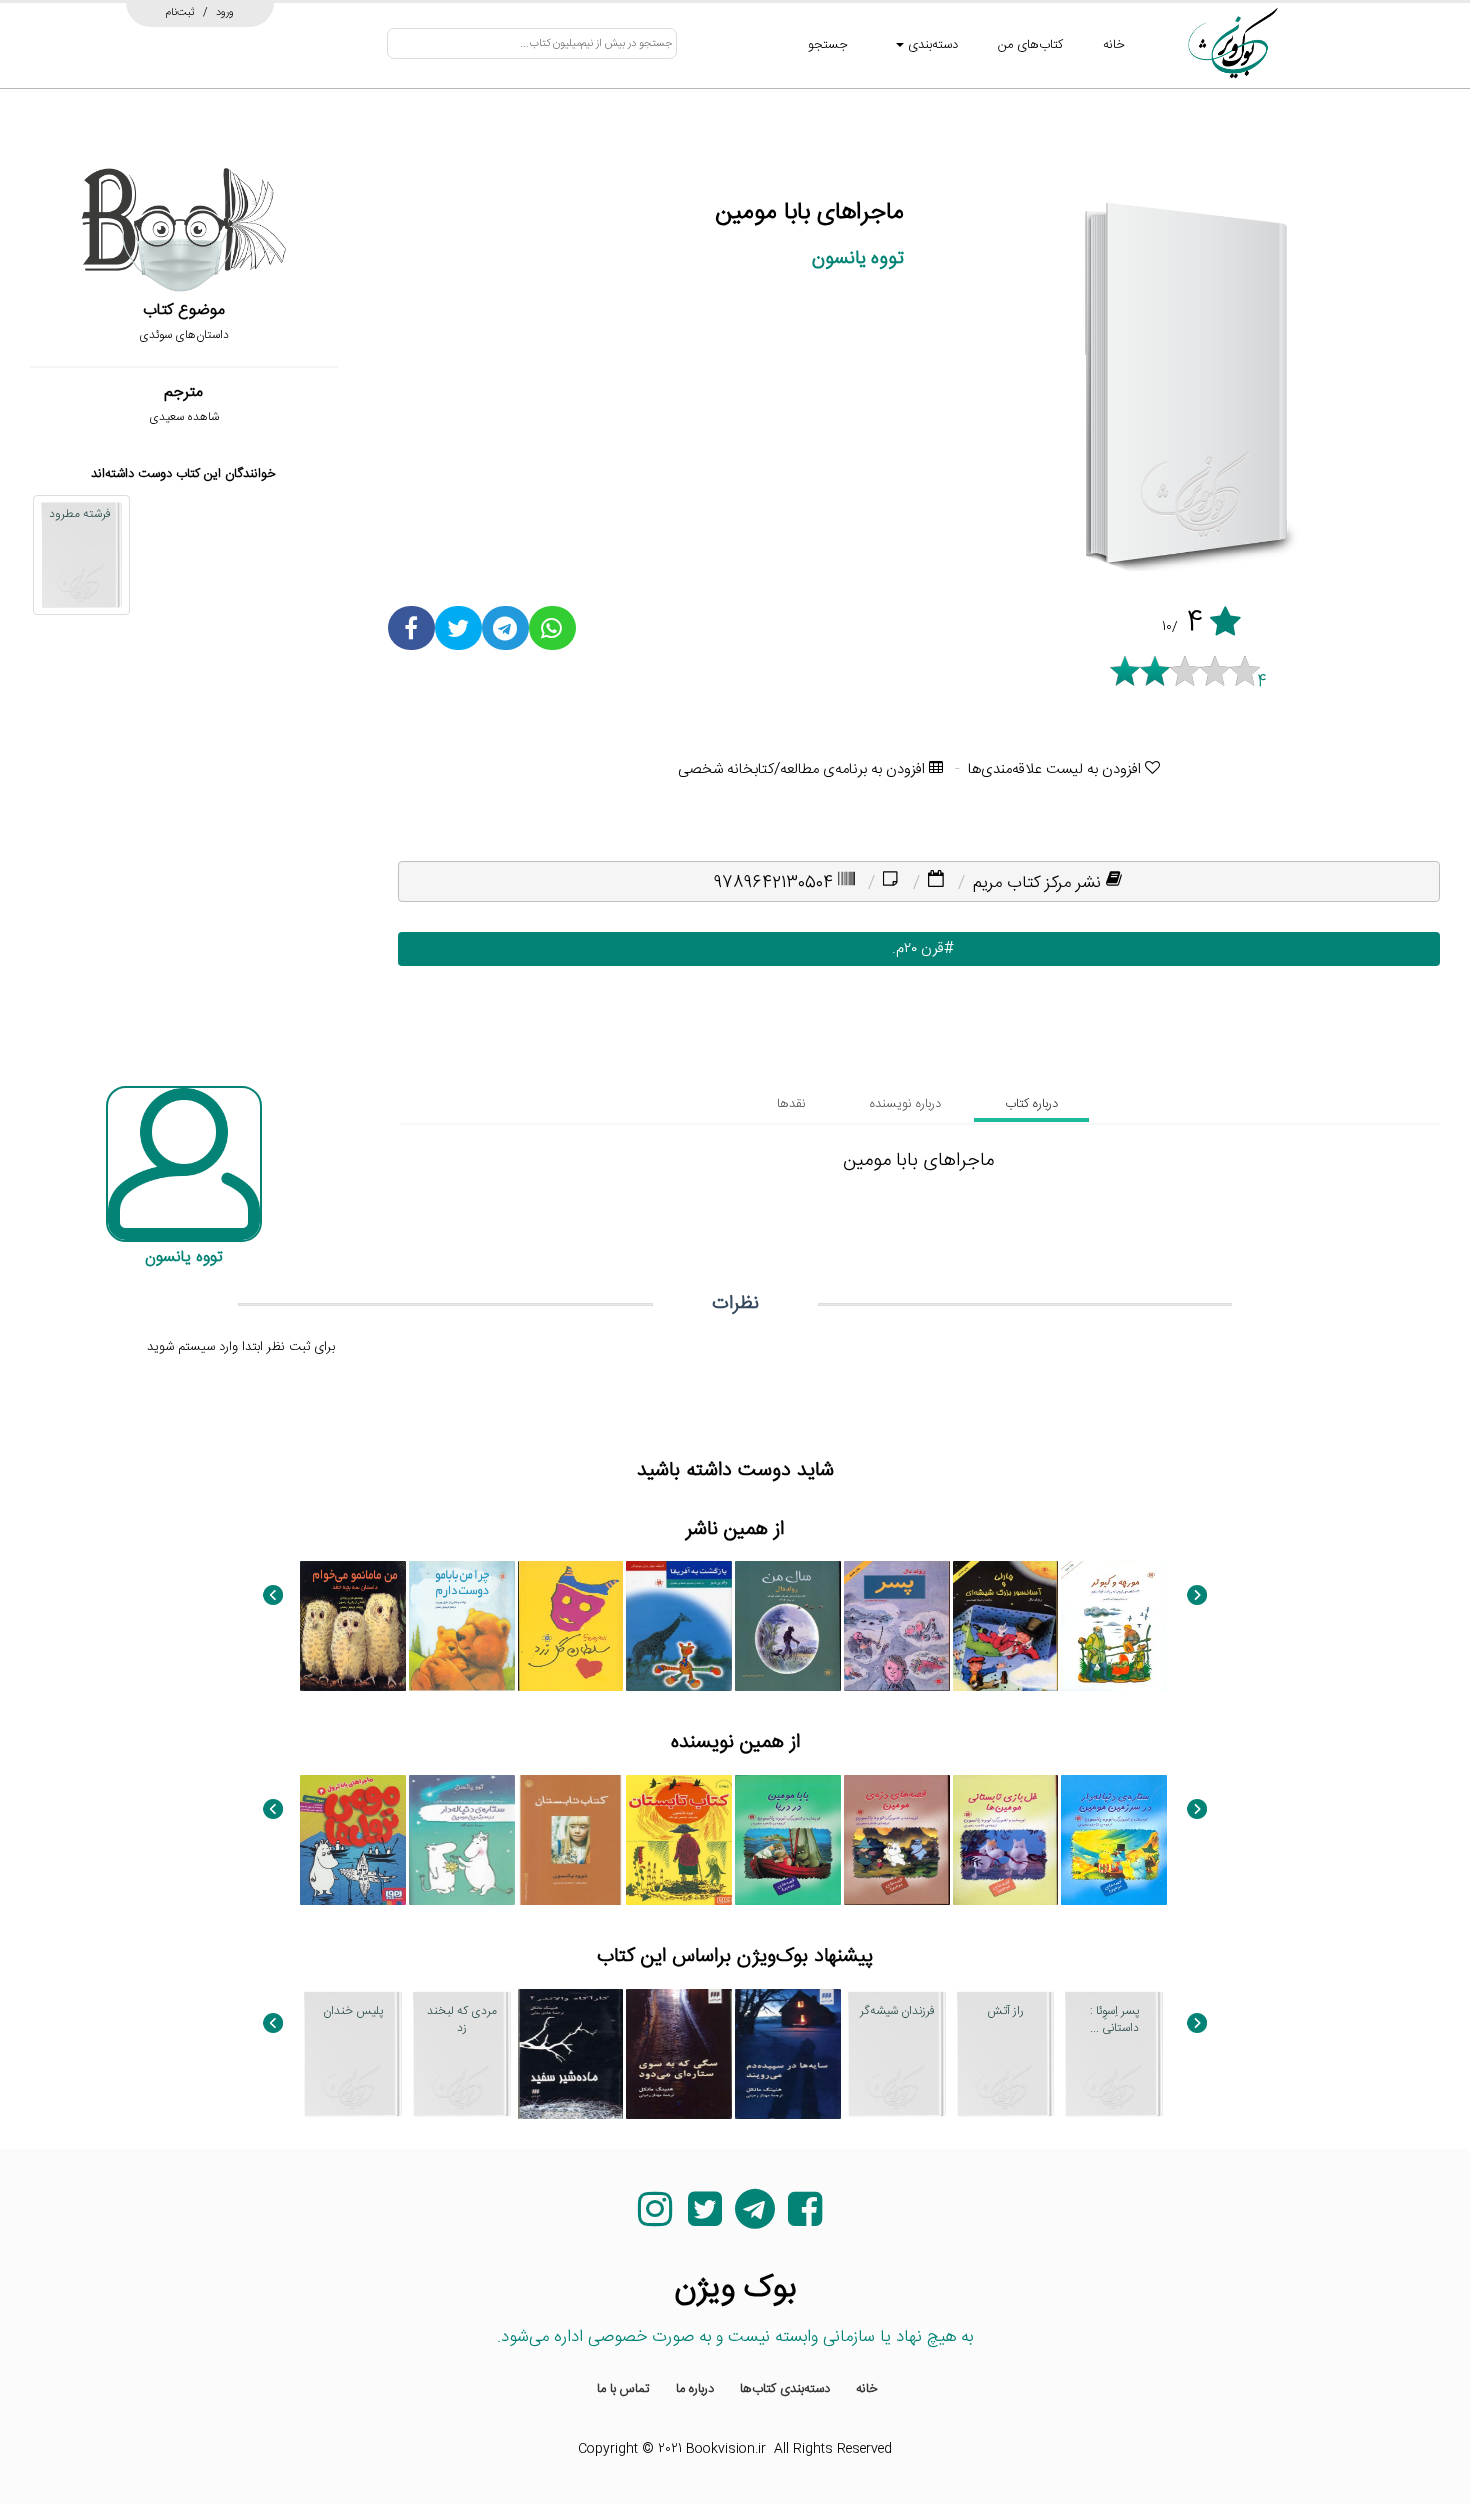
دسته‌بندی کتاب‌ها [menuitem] (785, 2389)
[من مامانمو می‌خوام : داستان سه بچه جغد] (353, 1626)
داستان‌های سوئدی (184, 335)
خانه (1114, 45)
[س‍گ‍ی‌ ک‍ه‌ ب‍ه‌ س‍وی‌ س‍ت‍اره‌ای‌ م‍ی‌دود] (679, 2054)
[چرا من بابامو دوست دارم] (462, 1626)
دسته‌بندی (931, 45)
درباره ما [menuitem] (695, 2389)
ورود (225, 12)
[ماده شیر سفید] (571, 2054)
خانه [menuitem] (867, 2389)
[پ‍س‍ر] (897, 1626)
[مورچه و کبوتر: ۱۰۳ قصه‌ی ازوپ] (1114, 1626)
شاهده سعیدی (184, 417)
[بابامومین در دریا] (788, 1840)
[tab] (1031, 1104)
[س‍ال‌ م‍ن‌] (788, 1626)
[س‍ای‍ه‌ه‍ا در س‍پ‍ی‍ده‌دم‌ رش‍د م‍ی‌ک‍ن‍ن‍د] (788, 2054)
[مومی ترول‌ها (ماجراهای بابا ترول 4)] (353, 1840)
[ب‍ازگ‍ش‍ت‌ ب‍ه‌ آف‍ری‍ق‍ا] (679, 1626)
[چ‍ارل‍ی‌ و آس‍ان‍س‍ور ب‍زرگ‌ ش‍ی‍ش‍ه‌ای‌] (1006, 1626)
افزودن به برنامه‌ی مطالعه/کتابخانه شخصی (803, 769)
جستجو (828, 45)
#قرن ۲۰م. (918, 948)
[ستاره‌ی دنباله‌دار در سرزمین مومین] (1114, 1840)
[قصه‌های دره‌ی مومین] (897, 1840)
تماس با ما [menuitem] (623, 2389)
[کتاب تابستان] (679, 1840)
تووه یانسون (858, 258)
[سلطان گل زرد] (571, 1626)
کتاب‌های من (1030, 45)
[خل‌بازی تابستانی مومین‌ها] (1006, 1840)
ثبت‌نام (180, 12)
